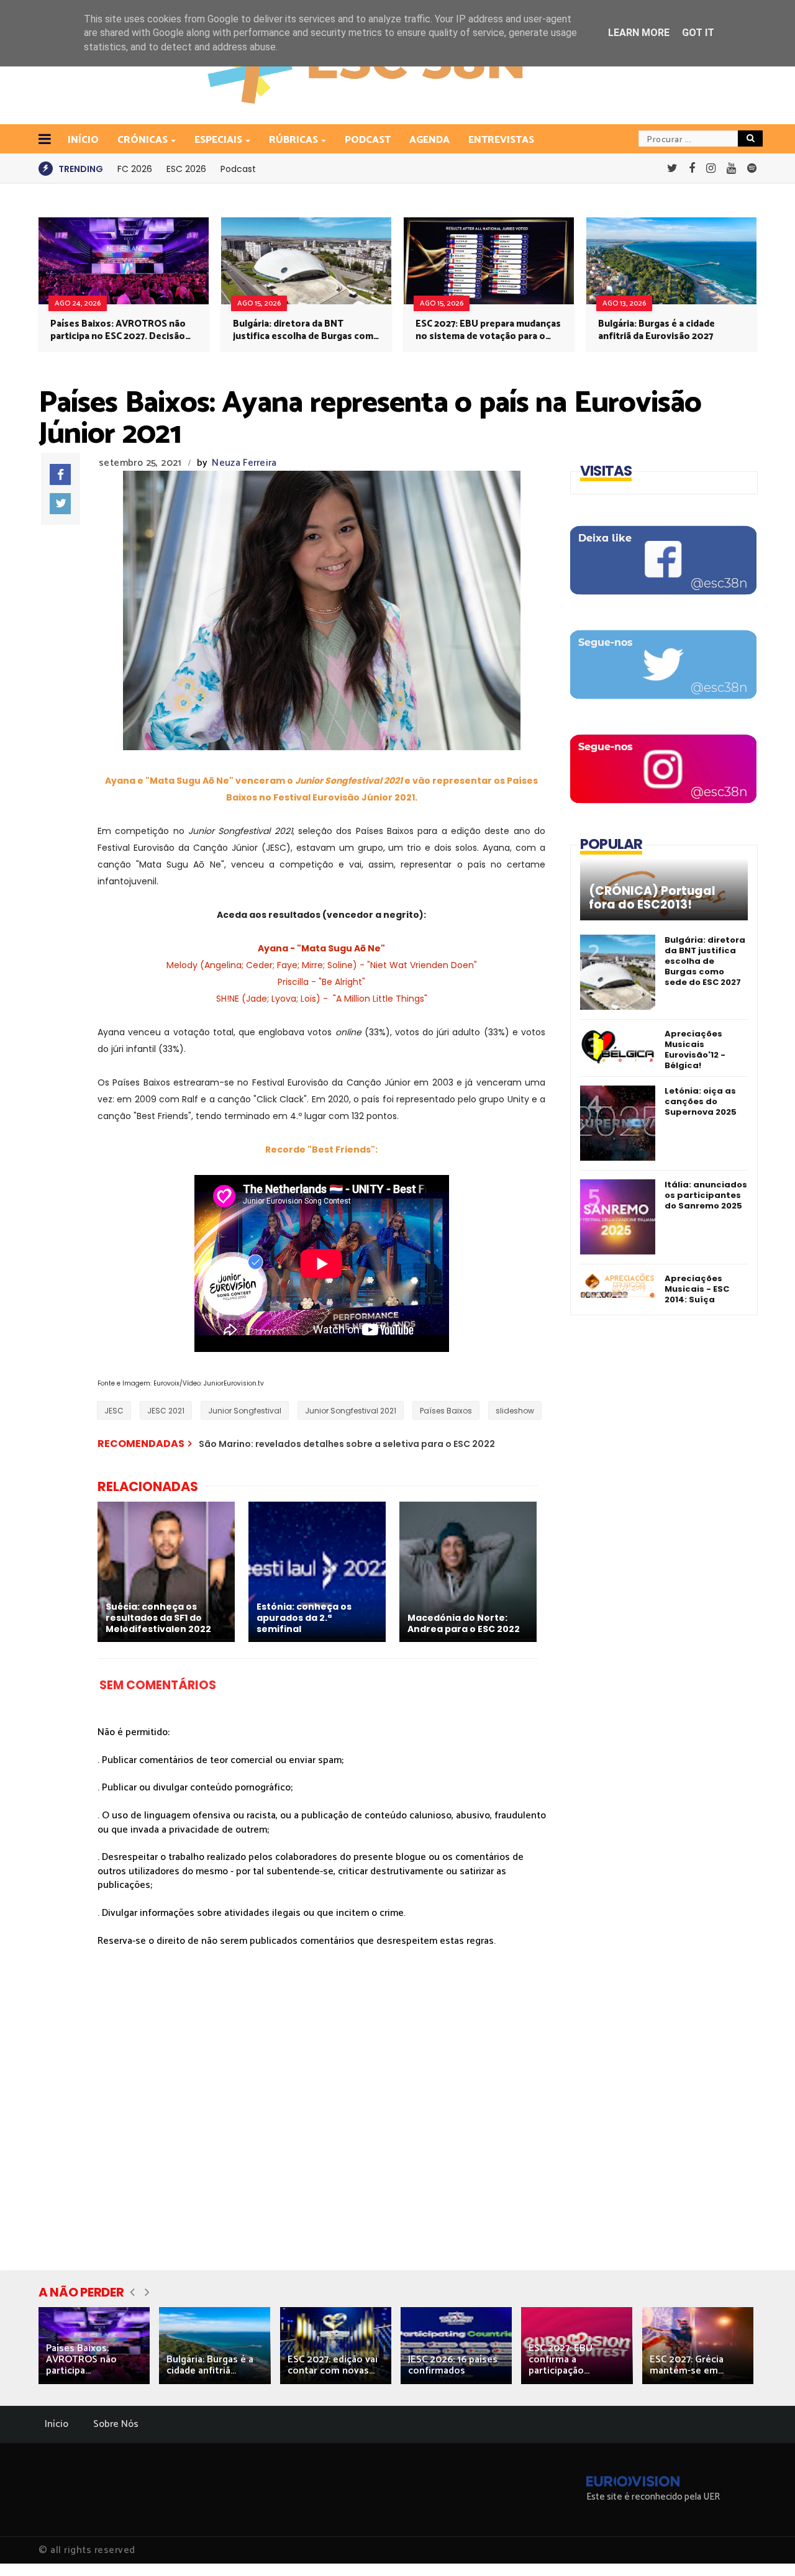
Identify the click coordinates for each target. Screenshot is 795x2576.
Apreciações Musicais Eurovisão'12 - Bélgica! (695, 1050)
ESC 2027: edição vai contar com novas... (333, 2365)
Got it (698, 33)
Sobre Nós (116, 2424)
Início (57, 2424)
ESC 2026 (186, 169)
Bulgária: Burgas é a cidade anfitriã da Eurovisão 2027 (656, 330)
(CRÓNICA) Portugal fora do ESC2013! (652, 898)
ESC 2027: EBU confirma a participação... (561, 2360)
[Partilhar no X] (60, 504)
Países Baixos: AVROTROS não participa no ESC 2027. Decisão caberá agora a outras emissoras (122, 330)
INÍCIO (83, 140)
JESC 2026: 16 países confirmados (453, 2365)
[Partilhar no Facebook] (60, 474)
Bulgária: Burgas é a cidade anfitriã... (210, 2365)
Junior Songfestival (245, 1411)
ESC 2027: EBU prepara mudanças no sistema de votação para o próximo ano (488, 330)
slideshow (515, 1411)
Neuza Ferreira (244, 463)
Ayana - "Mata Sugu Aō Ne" (321, 948)
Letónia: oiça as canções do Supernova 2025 (701, 1101)
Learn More (639, 33)
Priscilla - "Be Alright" (321, 982)
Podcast (368, 140)
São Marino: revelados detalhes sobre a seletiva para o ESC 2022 (347, 1444)
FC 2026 (135, 169)
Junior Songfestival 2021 (351, 1411)
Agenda (429, 140)
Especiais (218, 140)
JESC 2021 (166, 1411)
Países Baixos (446, 1411)
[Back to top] (764, 2546)
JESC (114, 1411)
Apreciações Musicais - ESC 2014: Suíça (697, 1289)
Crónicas (143, 140)
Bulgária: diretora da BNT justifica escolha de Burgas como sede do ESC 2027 (306, 330)
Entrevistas (501, 140)
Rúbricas (293, 140)
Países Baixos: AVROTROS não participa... (81, 2360)
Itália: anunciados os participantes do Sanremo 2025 (706, 1195)
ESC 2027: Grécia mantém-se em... (687, 2365)
